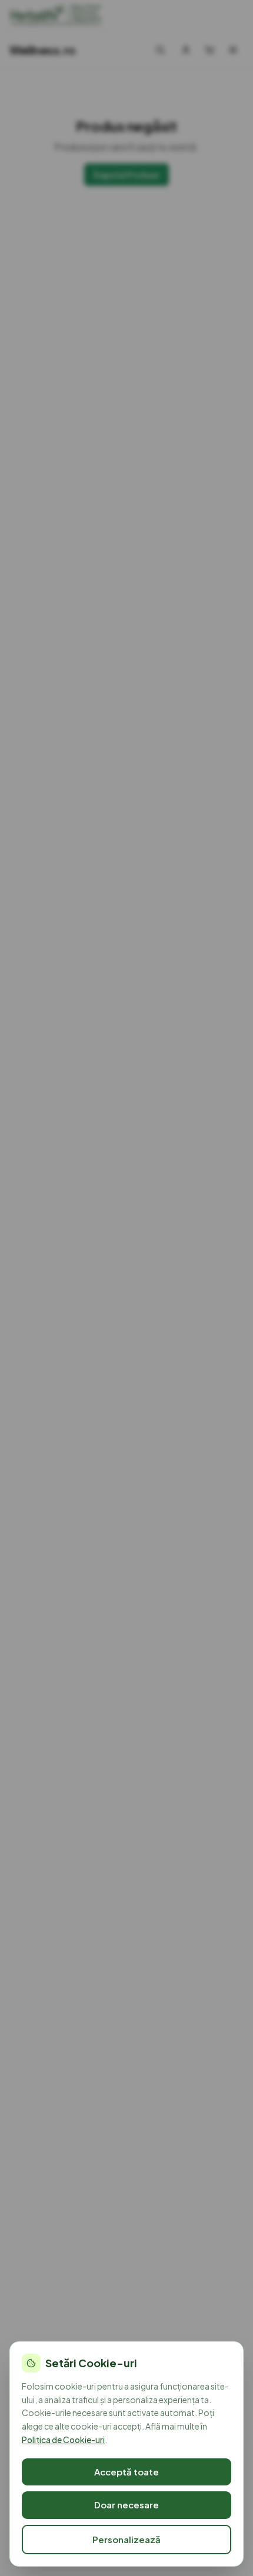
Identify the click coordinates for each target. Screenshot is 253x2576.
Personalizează (126, 2539)
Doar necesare (126, 2505)
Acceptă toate (126, 2472)
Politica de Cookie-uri (63, 2440)
